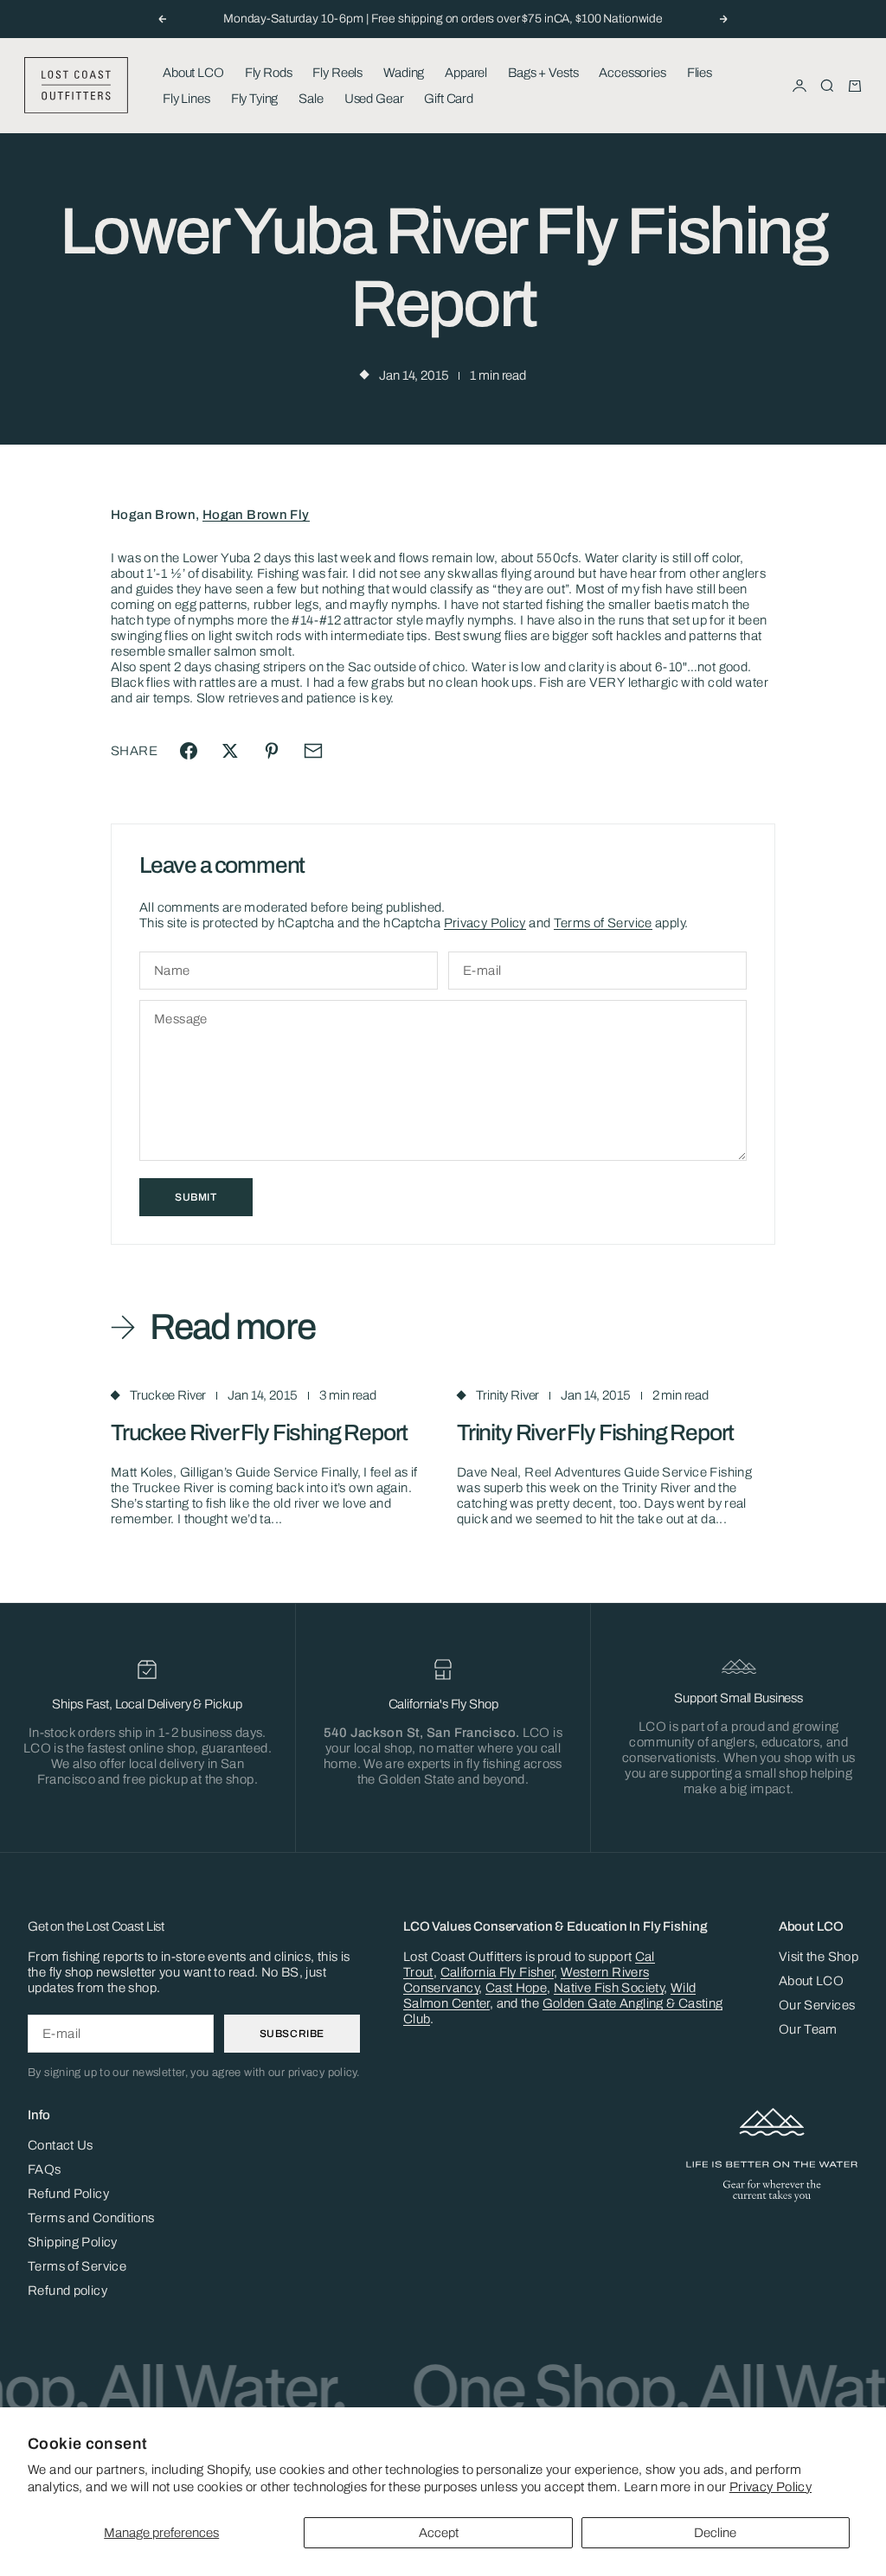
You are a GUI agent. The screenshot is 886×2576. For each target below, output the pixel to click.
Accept (439, 2533)
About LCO (193, 73)
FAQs (45, 2169)
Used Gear (374, 99)
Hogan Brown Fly (256, 515)
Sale (311, 99)
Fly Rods (269, 73)
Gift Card (449, 99)
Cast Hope (516, 1988)
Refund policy (67, 2291)
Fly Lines (186, 99)
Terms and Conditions (91, 2218)
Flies (700, 73)
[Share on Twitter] (230, 751)
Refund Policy (68, 2194)
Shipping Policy (73, 2242)
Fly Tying (255, 99)
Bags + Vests (543, 73)
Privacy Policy (770, 2487)
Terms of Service (603, 923)
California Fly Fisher (498, 1972)
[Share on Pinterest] (272, 751)
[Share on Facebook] (189, 751)
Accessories (632, 73)
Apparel (466, 73)
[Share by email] (313, 751)
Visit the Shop (819, 1957)
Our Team (808, 2029)
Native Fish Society (609, 1988)
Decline (715, 2533)
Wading (404, 73)
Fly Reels (337, 73)
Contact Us (61, 2145)
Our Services (817, 2005)
